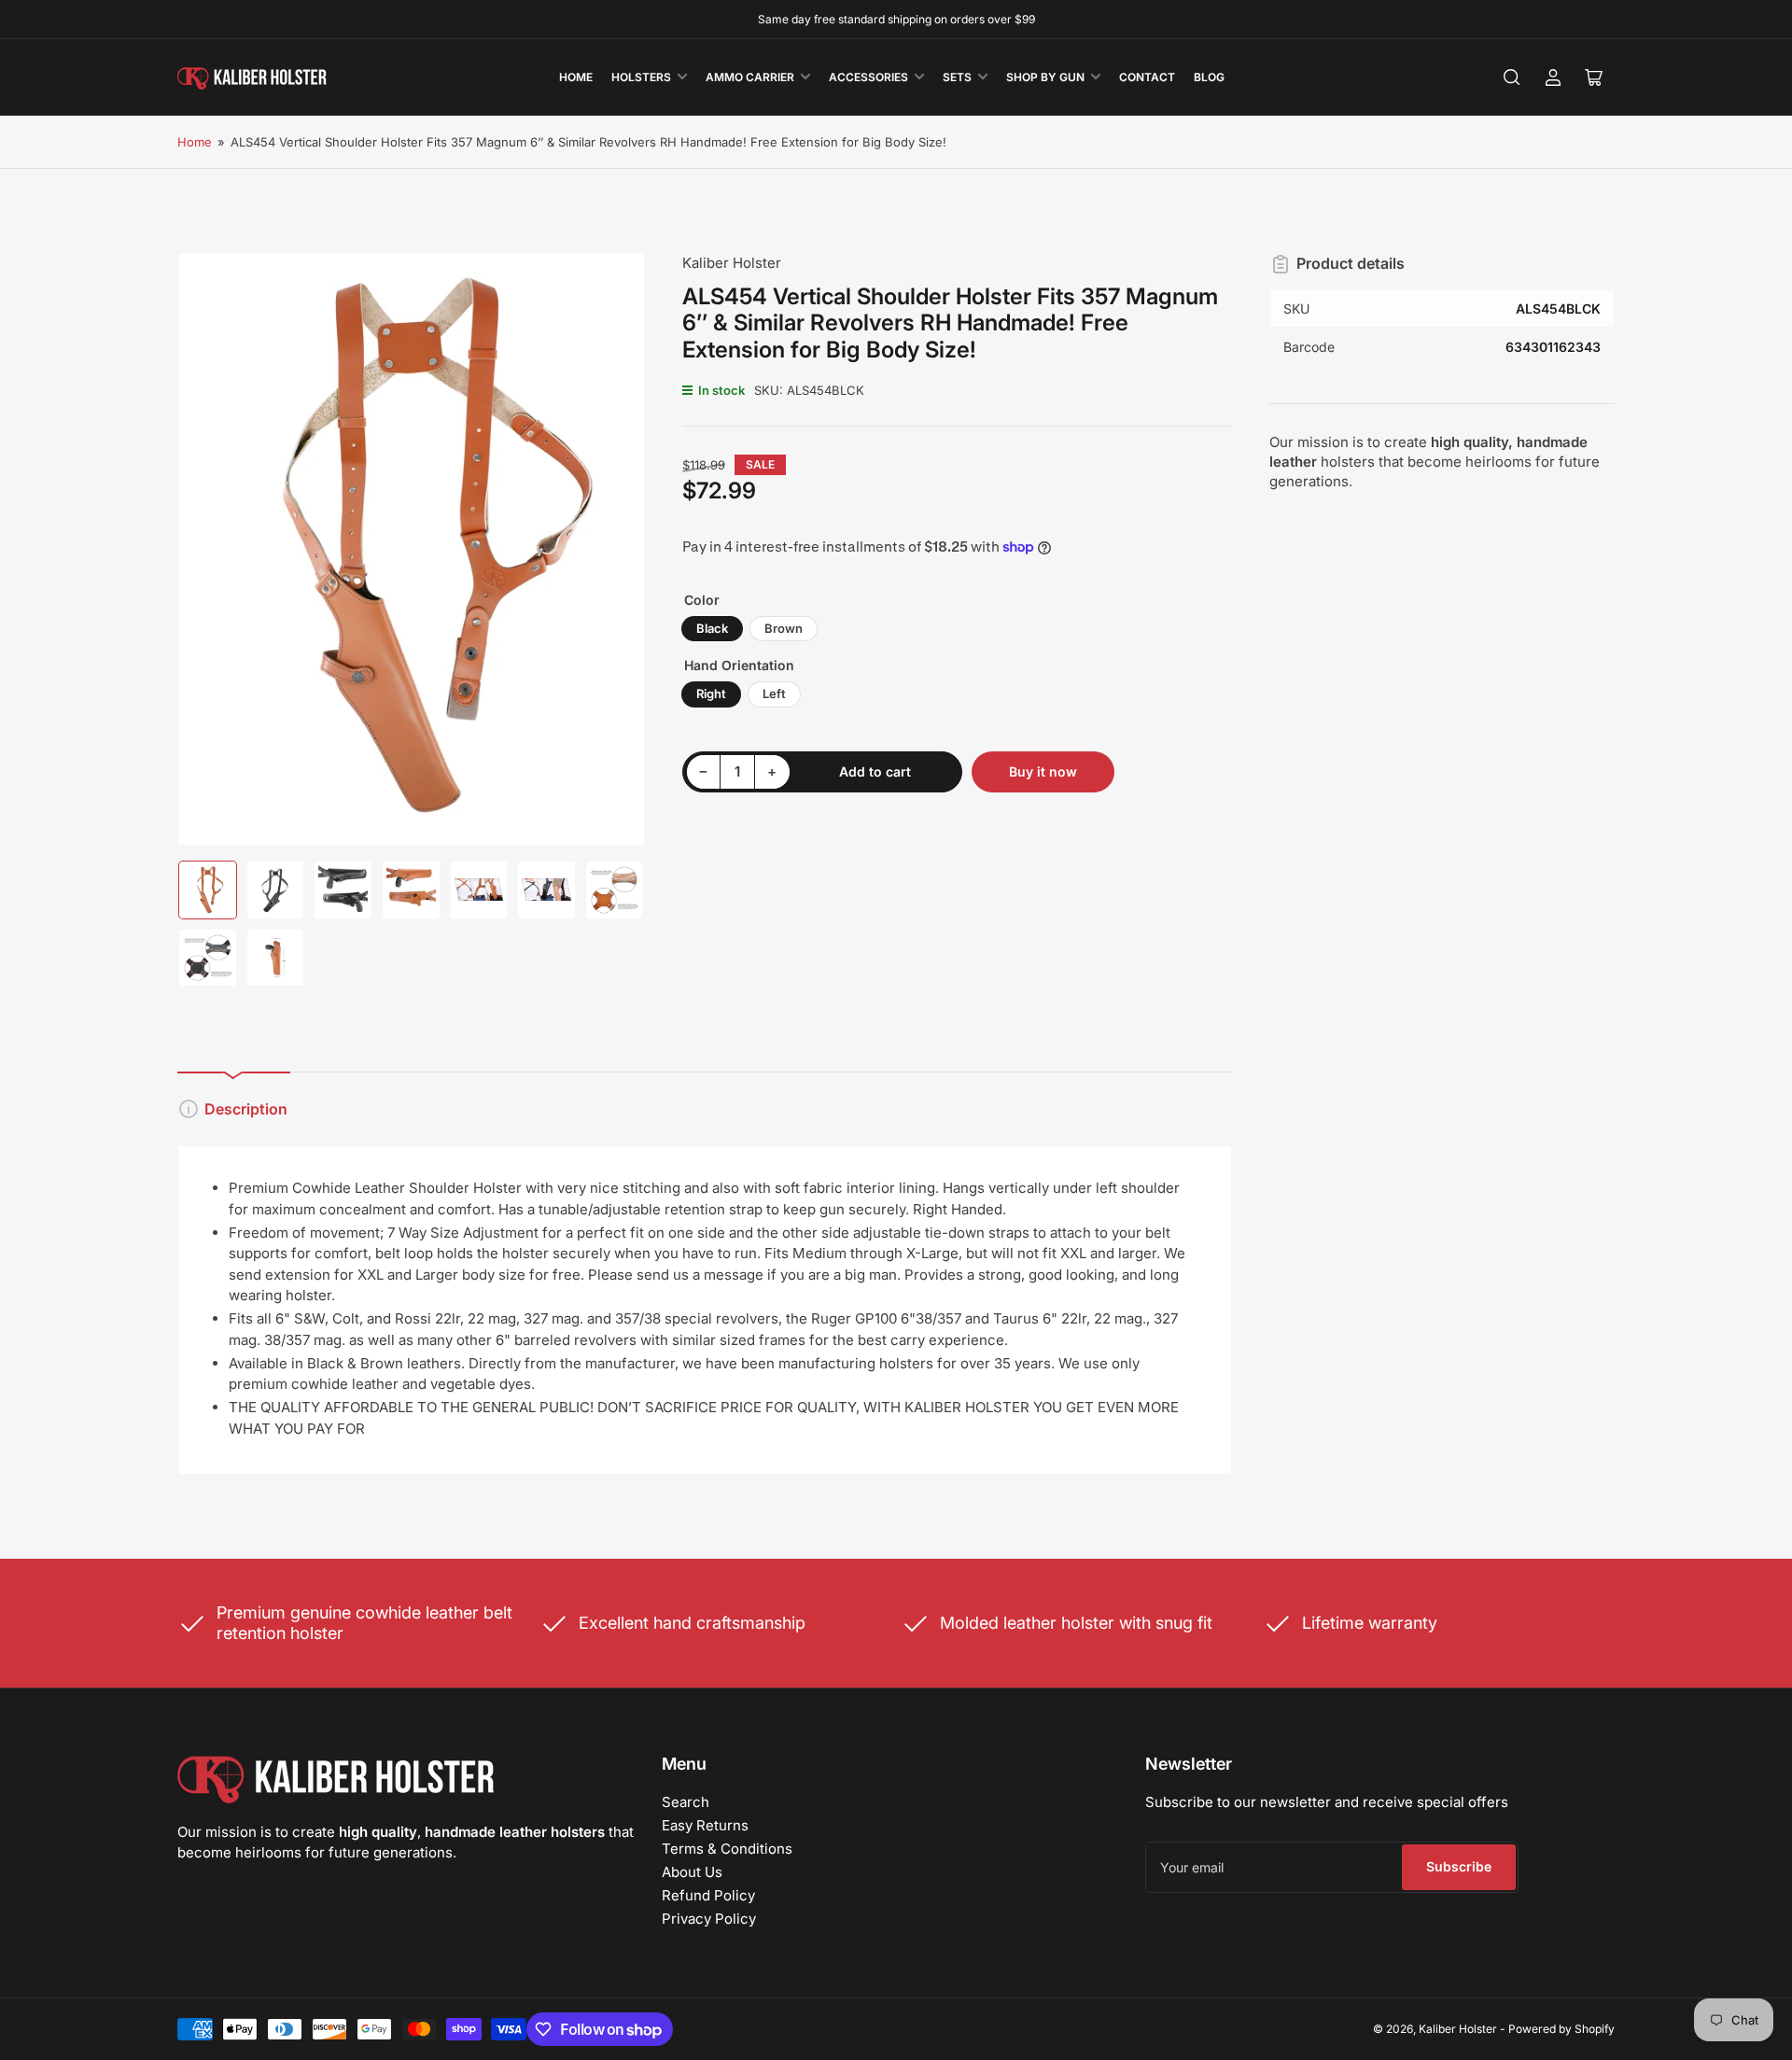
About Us (692, 1872)
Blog (1209, 77)
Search (686, 1802)
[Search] (1512, 77)
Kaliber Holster (732, 263)
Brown (784, 628)
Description (246, 1109)
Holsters (641, 77)
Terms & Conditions (727, 1849)
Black (712, 628)
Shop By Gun (1045, 77)
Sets (957, 77)
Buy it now (1043, 771)
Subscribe (1459, 1866)
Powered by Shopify (1561, 2029)
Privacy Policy (709, 1919)
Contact (1147, 77)
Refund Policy (708, 1895)
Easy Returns (705, 1825)
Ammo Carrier (750, 77)
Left (774, 694)
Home (576, 77)
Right (711, 694)
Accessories (868, 77)
